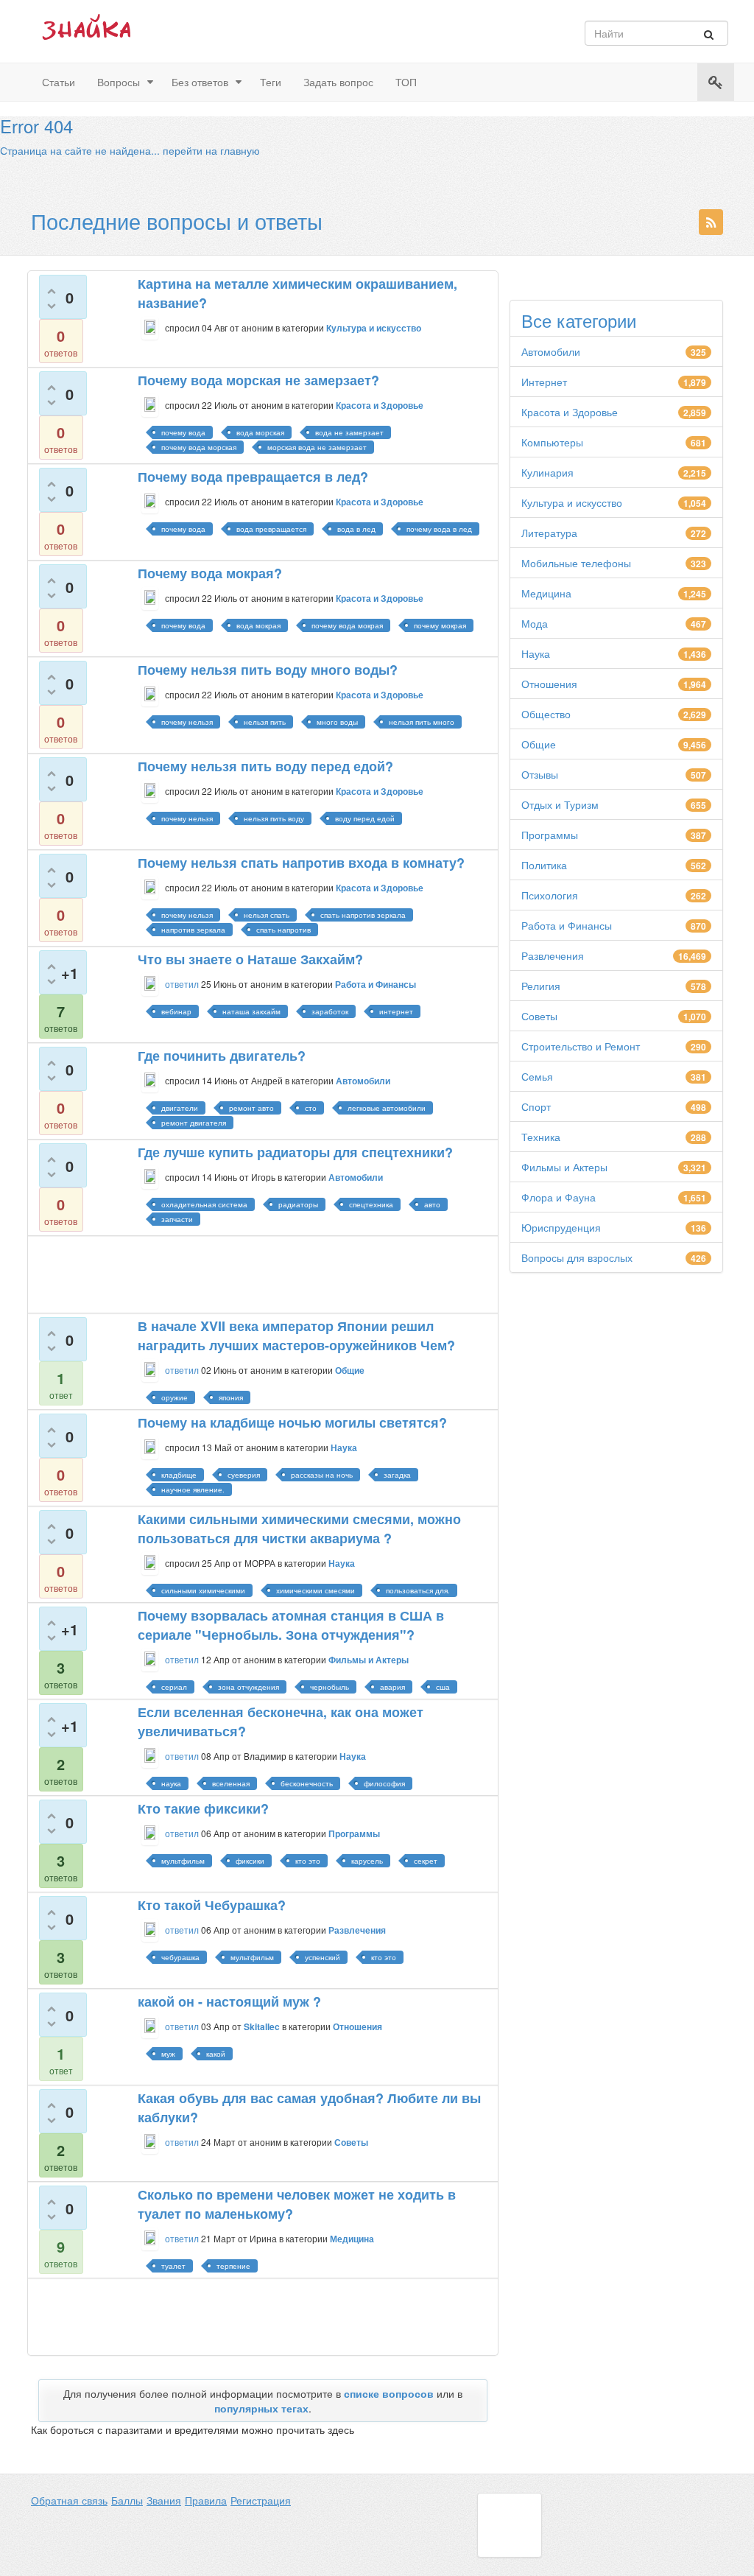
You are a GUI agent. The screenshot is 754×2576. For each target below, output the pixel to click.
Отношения (549, 684)
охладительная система (204, 1204)
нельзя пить (265, 722)
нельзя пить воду (274, 818)
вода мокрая (258, 625)
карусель (367, 1861)
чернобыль (330, 1687)
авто (432, 1204)
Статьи (59, 82)
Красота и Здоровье (570, 412)
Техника (541, 1137)
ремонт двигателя (194, 1123)
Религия (541, 986)
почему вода (183, 432)
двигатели (180, 1108)
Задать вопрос (338, 82)
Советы (539, 1016)
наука (171, 1783)
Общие (539, 744)
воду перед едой (365, 818)
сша (443, 1687)
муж (168, 2054)
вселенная (231, 1783)
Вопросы (119, 82)
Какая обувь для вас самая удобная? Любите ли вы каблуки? (309, 2108)
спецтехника (371, 1204)
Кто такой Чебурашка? (212, 1905)
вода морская (260, 432)
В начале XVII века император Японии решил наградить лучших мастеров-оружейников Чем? (296, 1336)
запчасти (177, 1219)
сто (311, 1108)
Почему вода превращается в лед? (253, 477)
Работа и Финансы (567, 925)
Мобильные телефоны (576, 563)
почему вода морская (199, 447)
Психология (550, 895)
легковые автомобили (387, 1108)
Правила (206, 2500)
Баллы (127, 2500)
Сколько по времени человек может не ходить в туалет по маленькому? (297, 2204)
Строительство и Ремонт (581, 1046)
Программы (550, 835)
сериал (174, 1687)
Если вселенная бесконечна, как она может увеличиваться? (281, 1722)
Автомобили (551, 351)
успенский (323, 1957)
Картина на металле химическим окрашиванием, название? (297, 293)
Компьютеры (552, 442)
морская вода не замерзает (317, 447)
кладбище (179, 1475)
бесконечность (307, 1783)
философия (384, 1783)
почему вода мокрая (347, 625)
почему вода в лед (439, 529)
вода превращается (271, 529)
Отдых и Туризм (560, 804)
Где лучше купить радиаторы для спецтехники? (295, 1152)
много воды (337, 722)
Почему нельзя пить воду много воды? (268, 670)
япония (231, 1397)
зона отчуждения (249, 1687)
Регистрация (261, 2500)
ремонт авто (251, 1108)
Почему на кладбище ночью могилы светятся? (292, 1422)
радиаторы (298, 1204)
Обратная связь (69, 2500)
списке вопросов (389, 2393)
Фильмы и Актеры (564, 1167)
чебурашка (180, 1957)
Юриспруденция (561, 1227)
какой (216, 2054)
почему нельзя (187, 722)
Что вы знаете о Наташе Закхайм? (250, 959)
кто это (308, 1861)
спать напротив (283, 930)
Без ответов (200, 82)
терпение (233, 2266)
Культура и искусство (572, 502)
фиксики (250, 1861)
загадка (397, 1475)
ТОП (406, 82)
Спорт (536, 1106)
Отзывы (540, 774)
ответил (182, 984)
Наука (536, 653)
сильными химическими (203, 1590)
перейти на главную (211, 150)
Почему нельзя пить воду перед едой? (265, 766)
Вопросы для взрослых (577, 1257)
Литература (549, 533)
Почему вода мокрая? (210, 573)
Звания (164, 2500)
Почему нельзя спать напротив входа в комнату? (301, 863)
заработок (330, 1011)
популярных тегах (261, 2408)
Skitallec (262, 2026)
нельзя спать (267, 915)
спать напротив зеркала (363, 915)
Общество (546, 714)
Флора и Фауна (559, 1197)
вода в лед (356, 529)
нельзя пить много (422, 722)
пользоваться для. (418, 1590)
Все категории (579, 320)
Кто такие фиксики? (203, 1808)
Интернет (544, 382)
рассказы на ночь (322, 1475)
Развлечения (553, 955)
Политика (544, 865)
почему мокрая (440, 625)
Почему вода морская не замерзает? (258, 380)
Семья (537, 1076)
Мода (535, 623)
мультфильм (183, 1861)
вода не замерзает (349, 432)
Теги (271, 82)
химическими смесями (316, 1590)
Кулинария (547, 472)
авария (392, 1687)
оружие (175, 1397)
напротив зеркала (193, 930)
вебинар (176, 1011)
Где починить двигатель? (222, 1056)
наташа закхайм (251, 1011)
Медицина (546, 593)
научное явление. (193, 1489)
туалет (173, 2266)
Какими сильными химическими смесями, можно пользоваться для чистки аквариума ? (299, 1529)
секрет (426, 1861)
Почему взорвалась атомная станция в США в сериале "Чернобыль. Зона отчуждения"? (291, 1625)
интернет (396, 1011)
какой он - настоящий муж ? (229, 2001)
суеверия (244, 1475)
